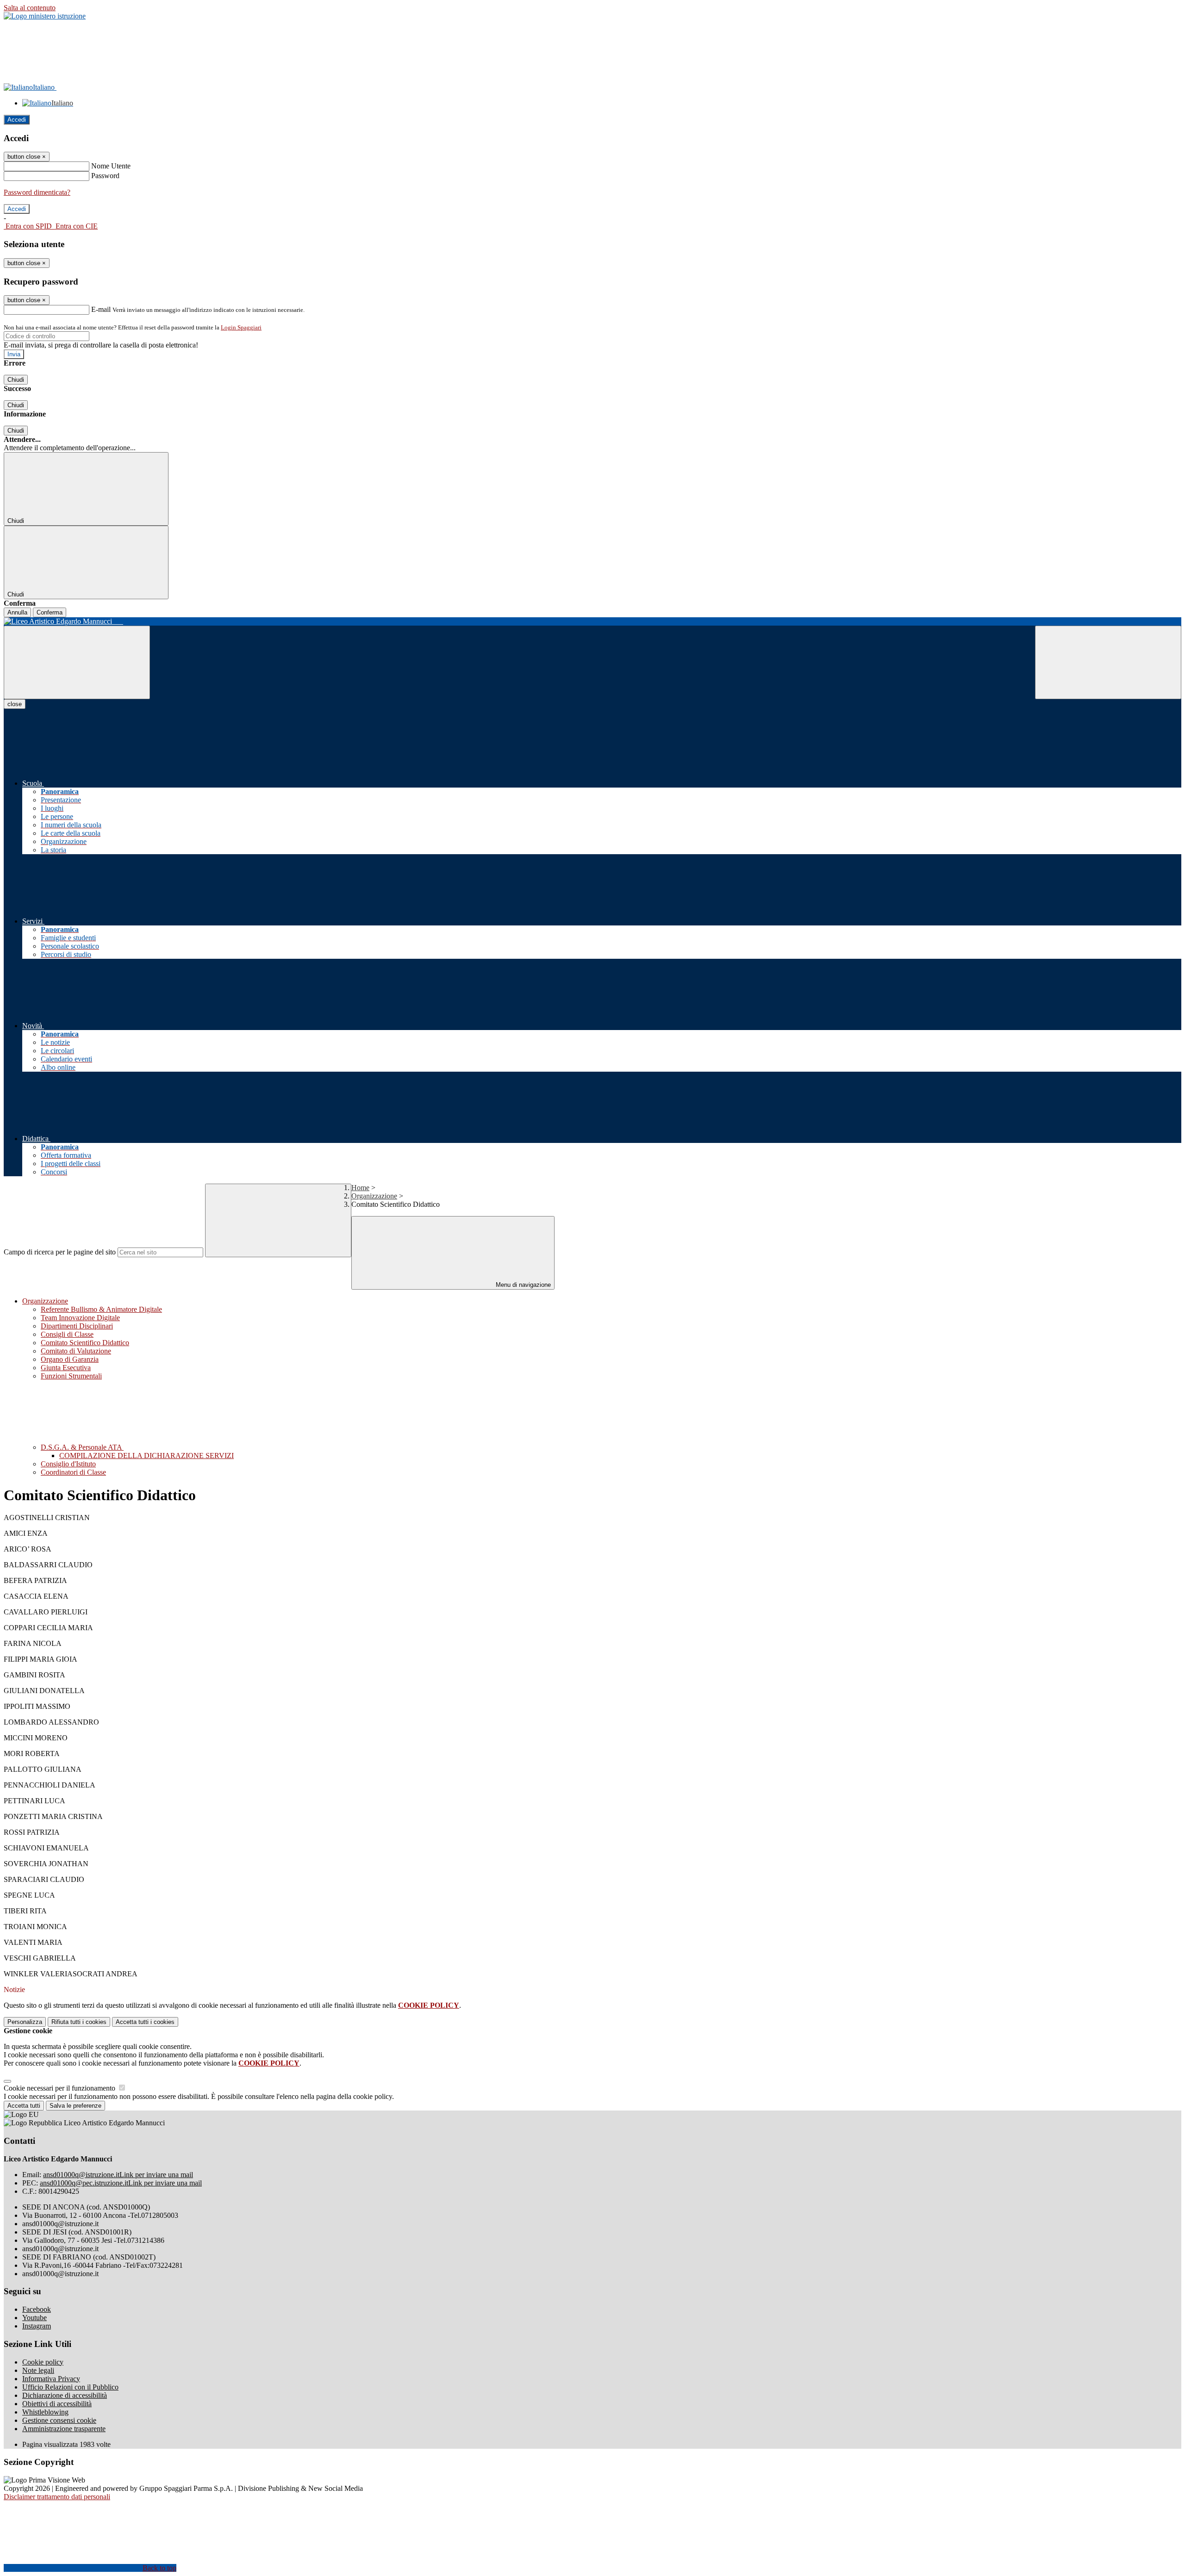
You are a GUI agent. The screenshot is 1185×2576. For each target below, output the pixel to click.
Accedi (17, 120)
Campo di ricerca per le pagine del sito (60, 1252)
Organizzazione (374, 1196)
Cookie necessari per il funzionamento (60, 2088)
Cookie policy (43, 2362)
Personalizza (25, 2022)
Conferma (50, 612)
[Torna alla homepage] (592, 621)
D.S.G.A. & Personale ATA (82, 1447)
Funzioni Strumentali (71, 1376)
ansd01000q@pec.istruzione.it (121, 2183)
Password (105, 176)
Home (360, 1188)
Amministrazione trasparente (64, 2429)
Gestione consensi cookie (59, 2420)
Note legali (38, 2370)
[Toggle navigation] (77, 662)
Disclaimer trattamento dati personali (57, 2497)
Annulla (17, 612)
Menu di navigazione (522, 1285)
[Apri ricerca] (1108, 662)
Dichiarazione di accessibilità (65, 2395)
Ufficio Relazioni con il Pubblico (70, 2387)
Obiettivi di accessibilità (57, 2404)
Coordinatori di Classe (73, 1472)
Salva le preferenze (75, 2106)
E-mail (101, 309)
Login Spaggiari (241, 327)
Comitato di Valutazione (76, 1351)
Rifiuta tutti (79, 2022)
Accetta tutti (145, 2022)
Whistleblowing (45, 2412)
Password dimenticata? (37, 192)
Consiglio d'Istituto (68, 1464)
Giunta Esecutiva (66, 1368)
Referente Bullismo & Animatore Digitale (101, 1309)
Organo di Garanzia (70, 1359)
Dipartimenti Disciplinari (77, 1326)
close (15, 704)
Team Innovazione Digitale (80, 1318)
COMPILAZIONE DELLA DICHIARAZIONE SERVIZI (147, 1456)
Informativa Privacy (51, 2379)
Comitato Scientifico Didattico (85, 1343)
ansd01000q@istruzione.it (118, 2175)
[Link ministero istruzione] (45, 16)
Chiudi (16, 380)
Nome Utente (111, 166)
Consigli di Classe (67, 1334)
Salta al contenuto (30, 8)
